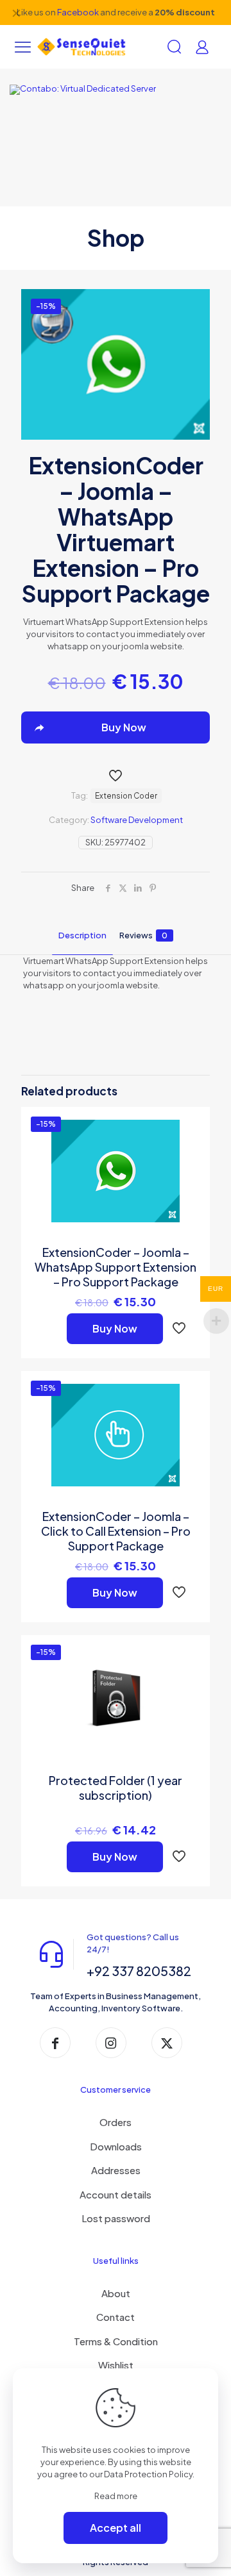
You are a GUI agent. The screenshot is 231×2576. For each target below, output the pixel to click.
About (116, 2293)
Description (82, 935)
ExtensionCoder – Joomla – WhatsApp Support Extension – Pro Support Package (116, 1267)
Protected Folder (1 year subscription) (116, 1788)
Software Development (137, 820)
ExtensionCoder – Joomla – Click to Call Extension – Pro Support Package (116, 1531)
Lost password (116, 2218)
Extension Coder (126, 796)
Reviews (143, 935)
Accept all (116, 2528)
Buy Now (115, 1328)
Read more (116, 2496)
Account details (116, 2194)
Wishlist (116, 2365)
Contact (116, 2317)
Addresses (116, 2170)
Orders (116, 2122)
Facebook (78, 12)
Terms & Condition (116, 2341)
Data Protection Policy (148, 2474)
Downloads (116, 2146)
